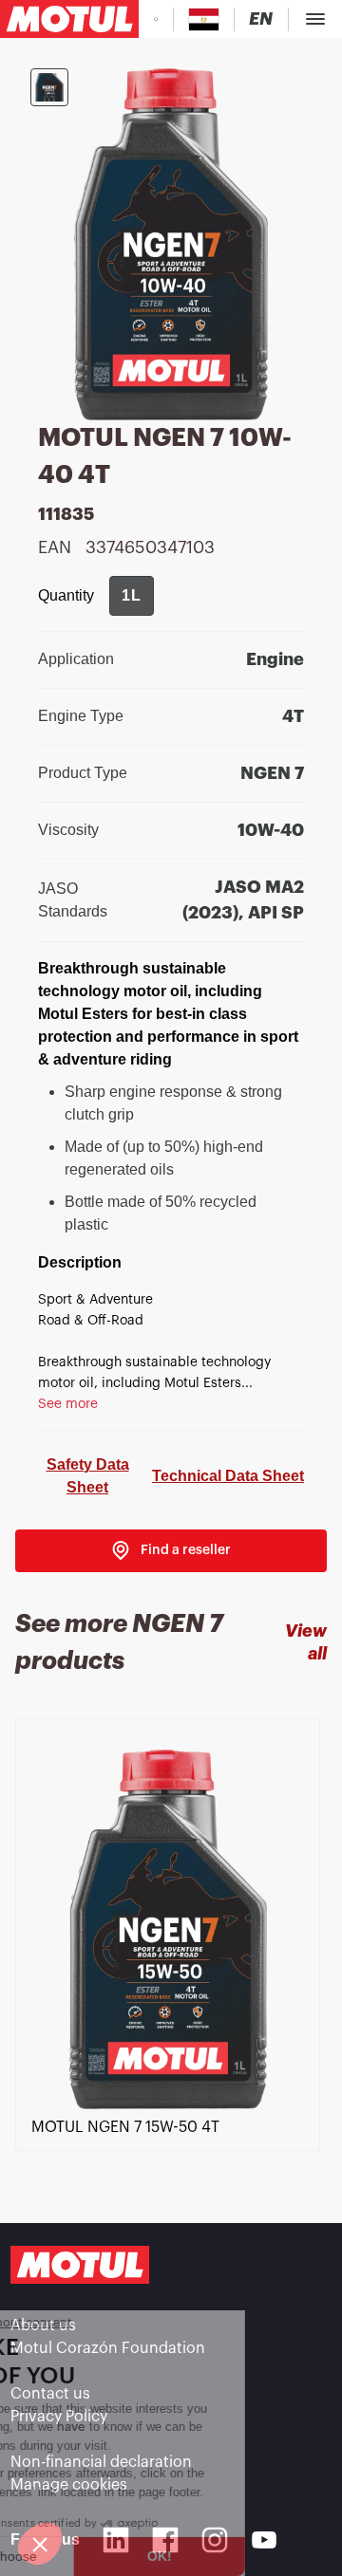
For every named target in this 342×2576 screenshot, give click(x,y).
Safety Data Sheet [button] (88, 1476)
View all (306, 1642)
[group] (132, 596)
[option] (171, 1952)
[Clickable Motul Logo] (69, 19)
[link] (171, 1551)
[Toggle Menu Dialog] (315, 19)
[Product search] (156, 19)
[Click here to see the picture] (49, 87)
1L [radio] (132, 595)
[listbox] (171, 1952)
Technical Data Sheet (228, 1476)
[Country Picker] (204, 19)
